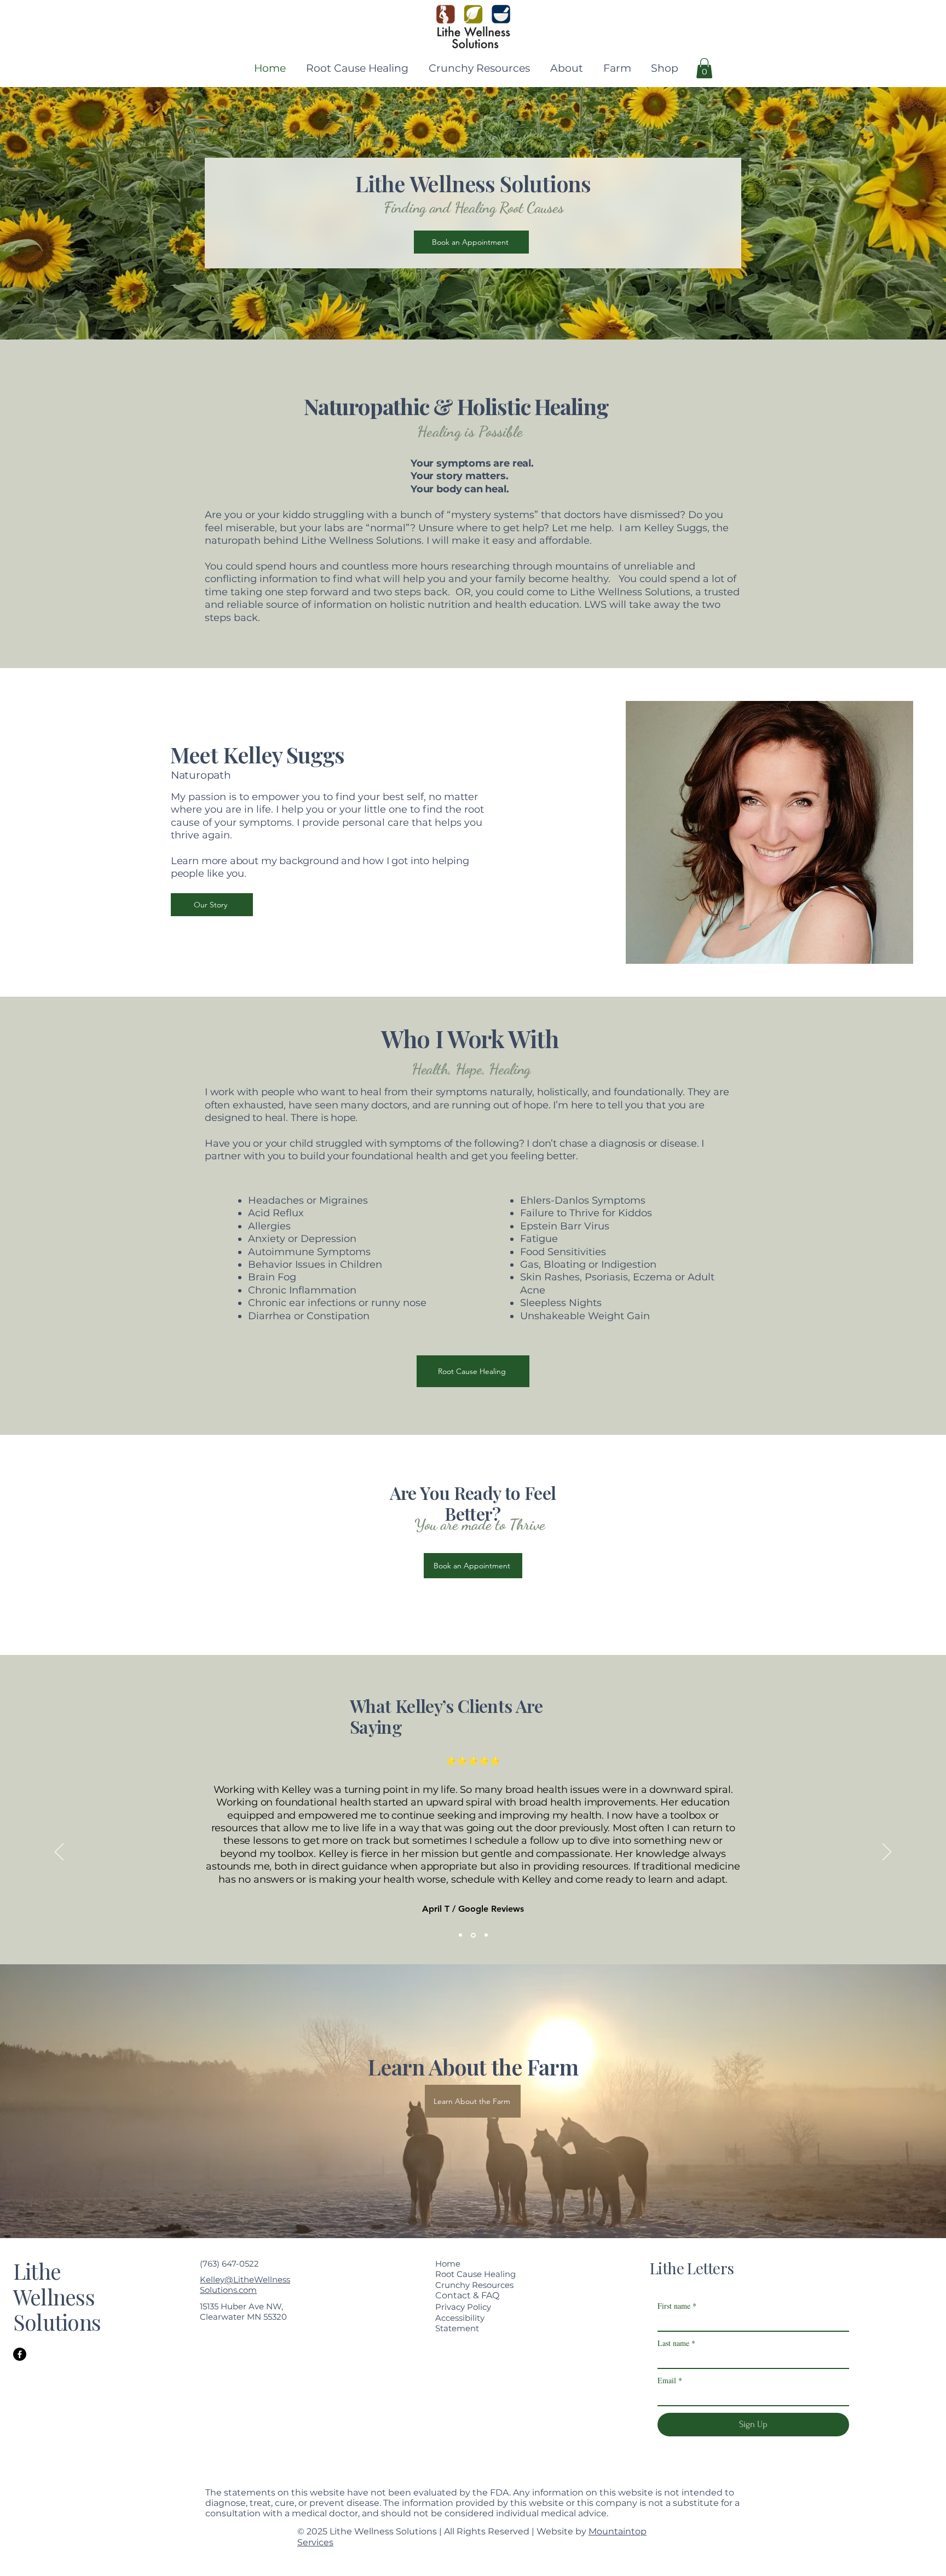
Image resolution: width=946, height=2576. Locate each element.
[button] (565, 68)
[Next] (887, 1853)
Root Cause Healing (475, 2274)
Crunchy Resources (474, 2285)
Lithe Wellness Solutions (57, 2297)
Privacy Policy (463, 2307)
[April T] (472, 1935)
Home (448, 2264)
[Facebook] (20, 2354)
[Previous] (59, 1853)
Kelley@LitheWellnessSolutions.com (245, 2285)
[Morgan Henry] (485, 1935)
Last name (676, 2343)
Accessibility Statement (460, 2323)
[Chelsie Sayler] (460, 1935)
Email (670, 2380)
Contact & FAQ (467, 2295)
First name (677, 2306)
